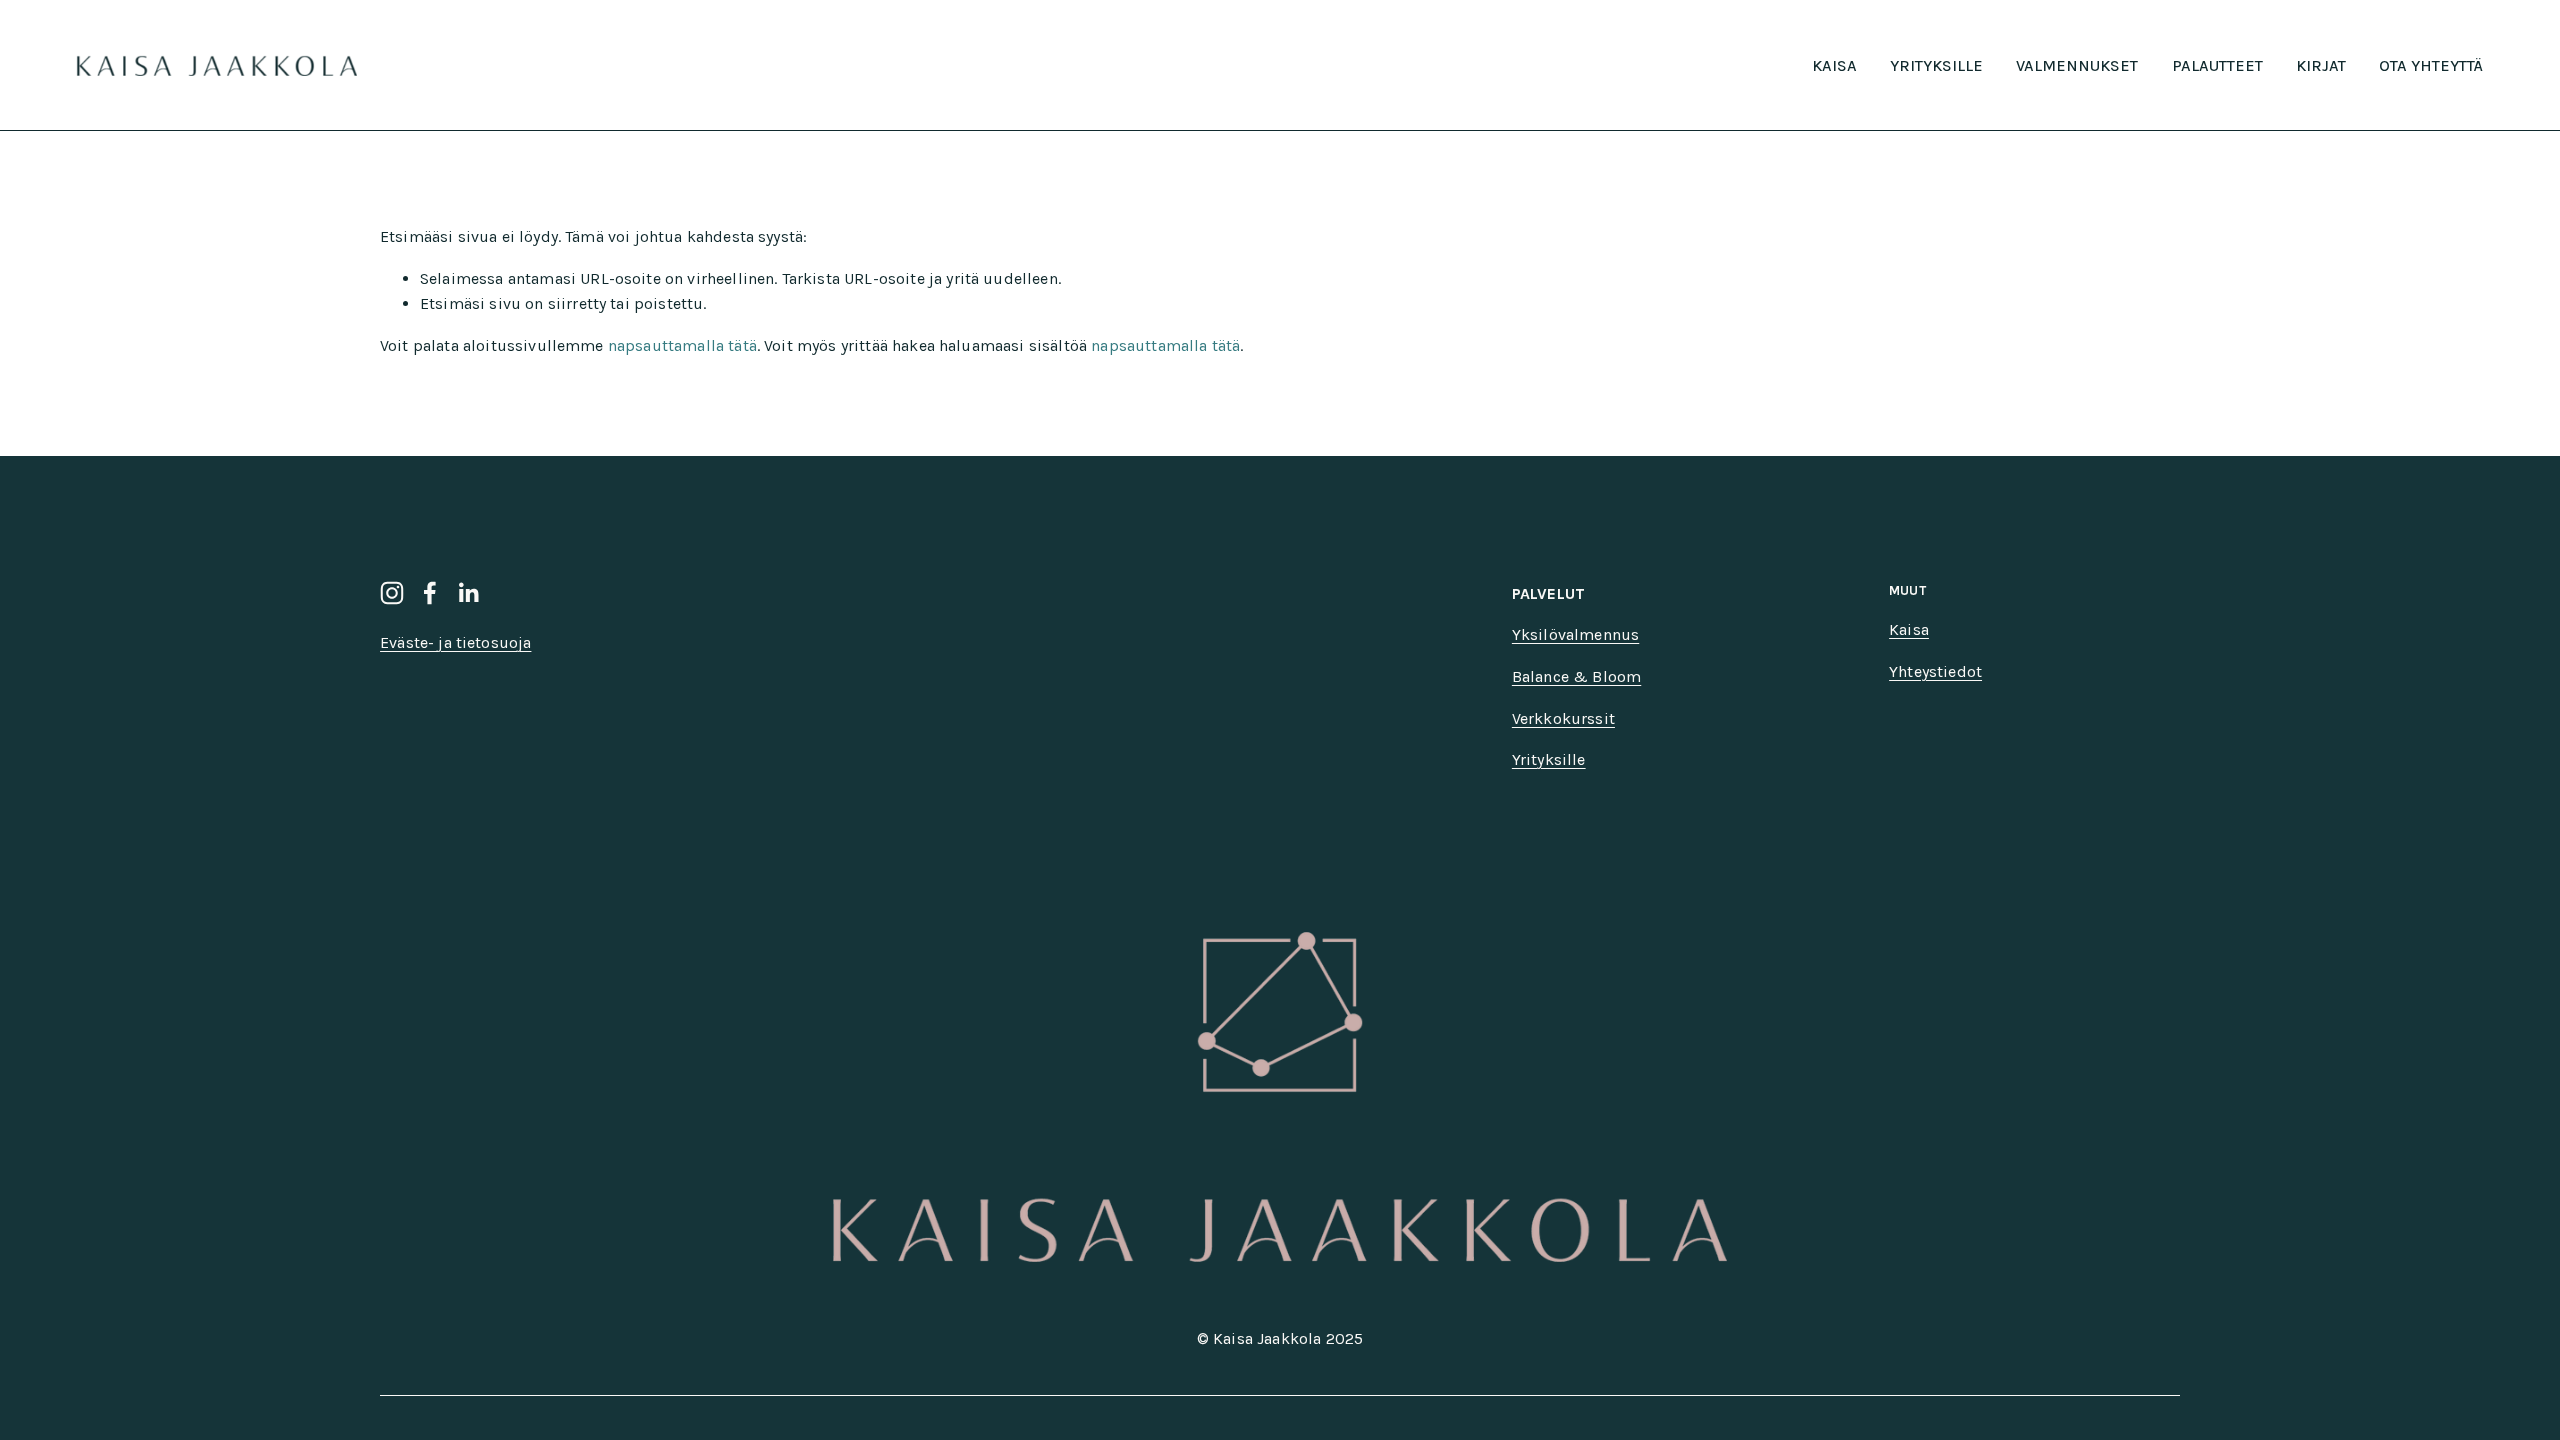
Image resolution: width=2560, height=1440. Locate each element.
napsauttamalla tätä (682, 345)
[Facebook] (430, 593)
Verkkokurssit (1563, 718)
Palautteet (2217, 65)
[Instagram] (392, 593)
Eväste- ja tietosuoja (455, 642)
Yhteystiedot (1935, 671)
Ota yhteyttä (2431, 65)
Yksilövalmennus (1575, 634)
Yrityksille (1936, 65)
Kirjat (2321, 65)
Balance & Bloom (1576, 676)
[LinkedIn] (468, 593)
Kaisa (1834, 65)
